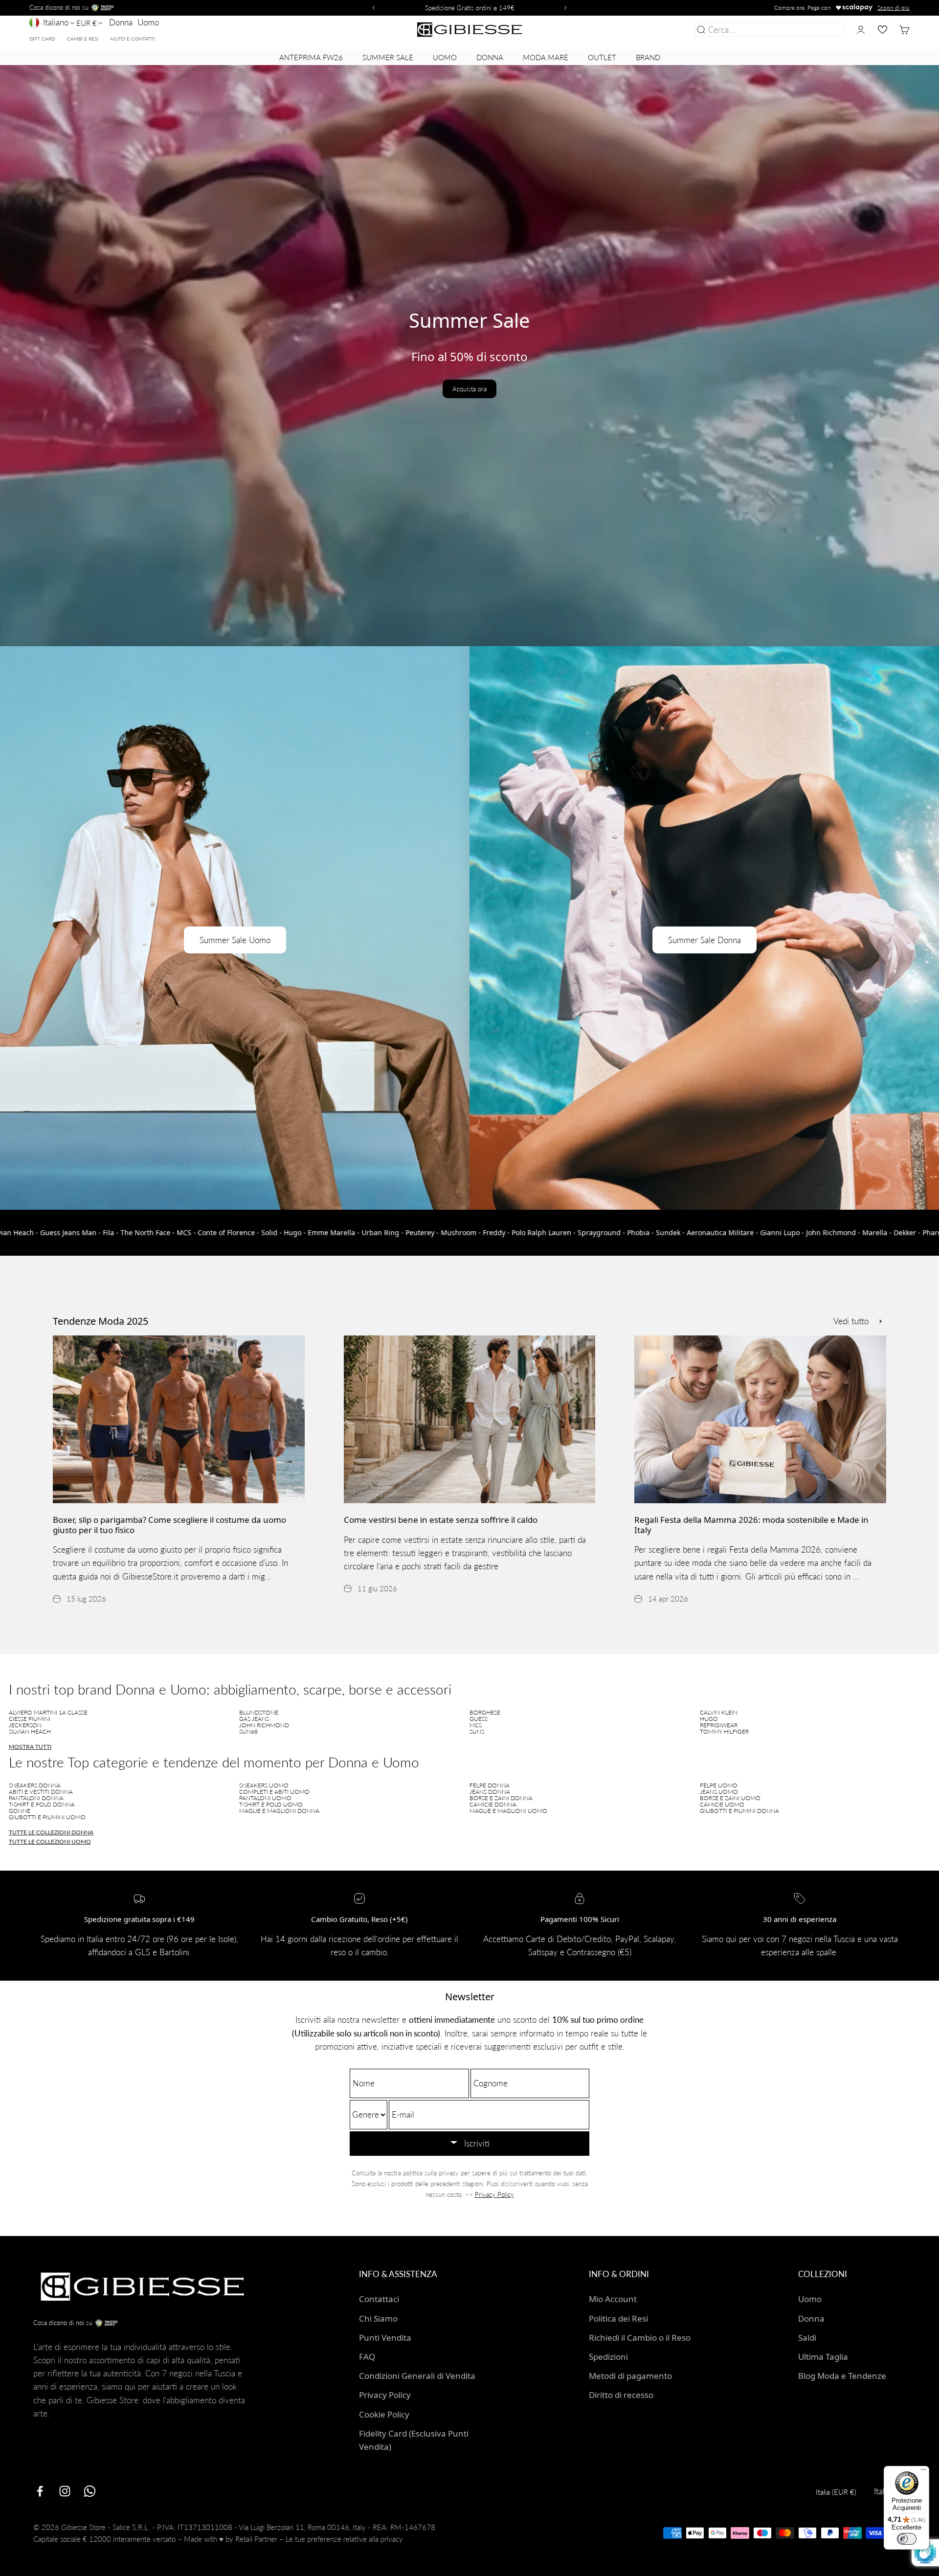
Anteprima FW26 (311, 57)
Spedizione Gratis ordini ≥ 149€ (470, 8)
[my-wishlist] (883, 30)
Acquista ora (469, 389)
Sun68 (248, 1731)
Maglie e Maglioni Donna (279, 1811)
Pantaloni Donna (36, 1798)
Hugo (709, 1719)
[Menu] (923, 2472)
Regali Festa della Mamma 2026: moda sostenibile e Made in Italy (751, 1525)
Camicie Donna (493, 1804)
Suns (477, 1731)
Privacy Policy (494, 2194)
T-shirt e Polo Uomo (271, 1804)
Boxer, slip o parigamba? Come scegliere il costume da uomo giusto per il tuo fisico (169, 1525)
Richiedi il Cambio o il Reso (640, 2338)
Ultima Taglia (823, 2357)
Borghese (485, 1712)
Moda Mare (546, 57)
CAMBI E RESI (83, 39)
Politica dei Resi (618, 2318)
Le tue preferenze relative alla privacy (344, 2539)
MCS (476, 1725)
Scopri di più (894, 8)
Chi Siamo (378, 2318)
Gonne (20, 1811)
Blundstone (259, 1712)
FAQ (367, 2357)
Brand (648, 57)
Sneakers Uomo (264, 1785)
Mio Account (613, 2299)
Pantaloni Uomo (265, 1798)
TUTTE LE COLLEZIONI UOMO (50, 1842)
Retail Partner (256, 2539)
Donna (121, 22)
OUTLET (602, 57)
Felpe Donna (490, 1785)
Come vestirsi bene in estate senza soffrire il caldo (441, 1520)
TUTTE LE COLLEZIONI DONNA (51, 1832)
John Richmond (264, 1725)
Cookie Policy (384, 2414)
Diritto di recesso (621, 2395)
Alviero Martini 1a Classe (48, 1712)
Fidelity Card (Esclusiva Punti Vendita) (414, 2440)
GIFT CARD (42, 39)
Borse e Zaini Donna (501, 1798)
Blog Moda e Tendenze (842, 2376)
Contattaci (379, 2299)
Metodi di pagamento (630, 2376)
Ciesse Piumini (30, 1719)
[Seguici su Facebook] (40, 2491)
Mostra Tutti (30, 1747)
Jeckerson (25, 1725)
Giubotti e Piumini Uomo (47, 1817)
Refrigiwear (719, 1725)
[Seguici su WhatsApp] (90, 2491)
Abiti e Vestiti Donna (41, 1792)
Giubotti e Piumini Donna (739, 1811)
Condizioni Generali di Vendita (417, 2376)
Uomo (148, 22)
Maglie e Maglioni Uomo (508, 1811)
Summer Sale (388, 57)
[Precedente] (372, 8)
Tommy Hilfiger (724, 1731)
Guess (479, 1719)
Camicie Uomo (722, 1804)
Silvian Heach (30, 1731)
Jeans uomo (719, 1792)
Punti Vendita (385, 2338)
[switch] (907, 2539)
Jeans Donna (490, 1792)
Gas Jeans (254, 1719)
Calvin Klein (719, 1712)
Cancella (826, 30)
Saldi (807, 2338)
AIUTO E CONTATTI (133, 39)
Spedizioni (608, 2357)
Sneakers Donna (35, 1785)
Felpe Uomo (719, 1785)
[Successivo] (567, 8)
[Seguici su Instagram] (65, 2491)
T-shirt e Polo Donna (42, 1804)
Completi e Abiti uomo (274, 1792)
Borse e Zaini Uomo (730, 1798)
